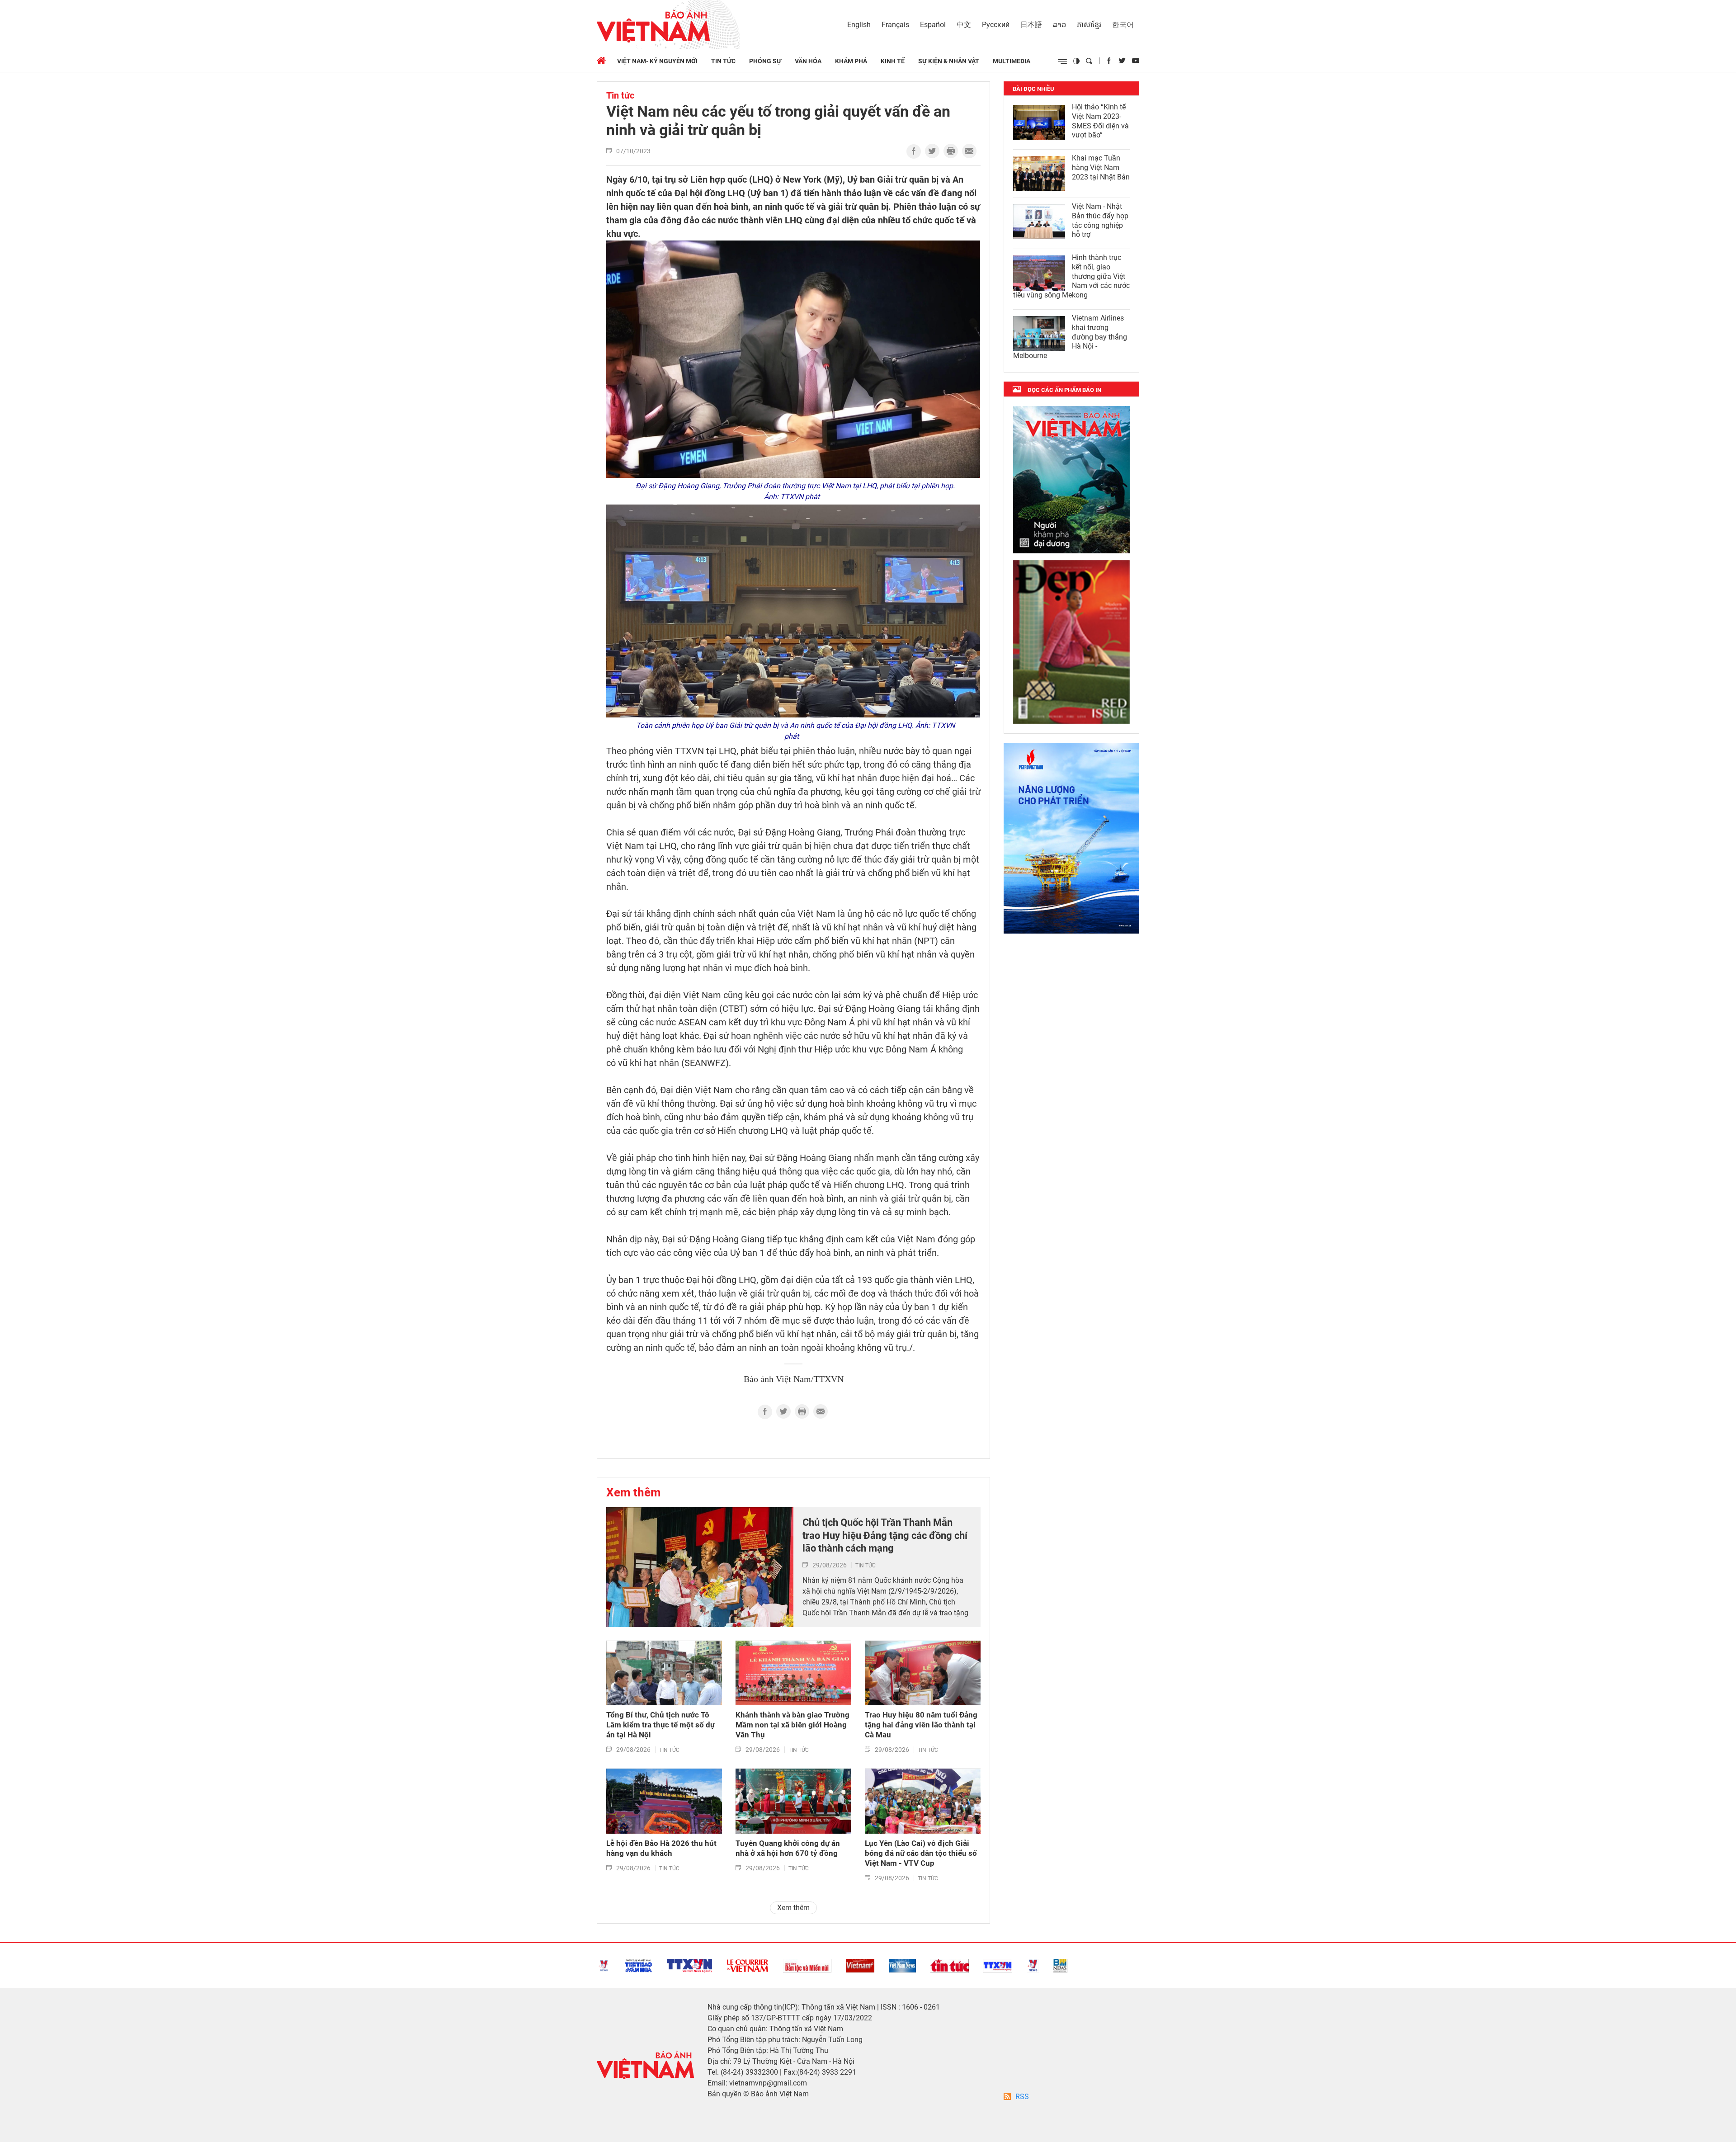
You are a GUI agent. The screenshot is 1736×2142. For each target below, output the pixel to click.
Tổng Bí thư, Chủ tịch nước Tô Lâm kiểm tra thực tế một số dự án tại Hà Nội (660, 1725)
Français (895, 25)
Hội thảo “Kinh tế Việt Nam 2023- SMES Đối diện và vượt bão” (1100, 121)
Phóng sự (765, 61)
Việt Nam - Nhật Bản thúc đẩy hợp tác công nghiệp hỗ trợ (1100, 220)
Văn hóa (808, 61)
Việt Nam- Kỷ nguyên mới (657, 61)
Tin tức (723, 61)
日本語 (1031, 25)
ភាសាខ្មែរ (1089, 25)
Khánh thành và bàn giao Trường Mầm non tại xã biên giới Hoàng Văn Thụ (793, 1725)
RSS (1022, 2097)
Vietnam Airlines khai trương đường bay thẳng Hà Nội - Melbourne (1070, 337)
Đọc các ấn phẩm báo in (1064, 390)
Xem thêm (634, 1492)
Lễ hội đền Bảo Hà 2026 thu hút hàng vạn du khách (661, 1848)
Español (933, 25)
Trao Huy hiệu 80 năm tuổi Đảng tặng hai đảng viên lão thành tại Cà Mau (921, 1725)
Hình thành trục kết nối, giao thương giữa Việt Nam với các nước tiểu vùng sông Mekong (1071, 276)
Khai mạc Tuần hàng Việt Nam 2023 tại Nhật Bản (1101, 167)
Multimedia (1012, 61)
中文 (964, 25)
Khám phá (851, 61)
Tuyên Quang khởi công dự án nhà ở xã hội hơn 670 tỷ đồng (788, 1848)
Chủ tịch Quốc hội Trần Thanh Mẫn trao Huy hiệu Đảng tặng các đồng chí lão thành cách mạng (885, 1535)
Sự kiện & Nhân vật (949, 61)
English (859, 25)
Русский (996, 25)
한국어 (1123, 25)
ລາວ (1059, 25)
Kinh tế (893, 61)
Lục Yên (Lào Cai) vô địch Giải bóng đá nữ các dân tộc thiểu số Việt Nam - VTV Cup (921, 1853)
